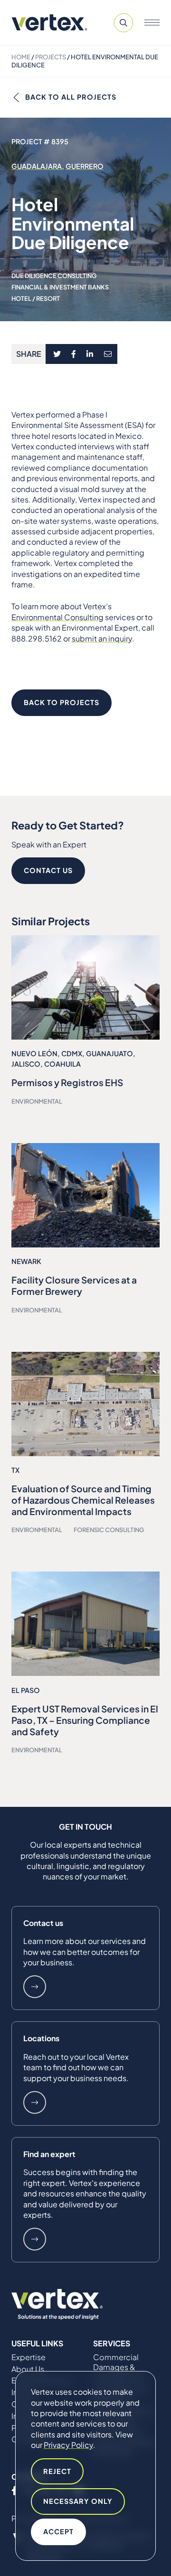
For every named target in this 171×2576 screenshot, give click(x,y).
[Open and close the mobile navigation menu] (152, 23)
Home (21, 57)
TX (15, 1470)
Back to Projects (62, 702)
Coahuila (62, 1064)
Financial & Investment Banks (60, 287)
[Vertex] (49, 23)
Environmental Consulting (57, 617)
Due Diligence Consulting (54, 276)
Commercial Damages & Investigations (119, 2367)
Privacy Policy (68, 2445)
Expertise (28, 2357)
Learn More (35, 1987)
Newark (26, 1261)
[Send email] (108, 354)
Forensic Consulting (109, 1530)
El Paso (26, 1690)
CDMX (72, 1053)
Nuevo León (34, 1053)
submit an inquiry (102, 638)
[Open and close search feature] (123, 23)
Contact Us (48, 870)
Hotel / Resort (36, 298)
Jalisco (26, 1064)
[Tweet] (57, 354)
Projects (51, 57)
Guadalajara (37, 166)
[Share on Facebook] (74, 354)
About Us (28, 2369)
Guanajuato (109, 1053)
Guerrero (85, 166)
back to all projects (71, 97)
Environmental (37, 1101)
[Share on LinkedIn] (90, 354)
